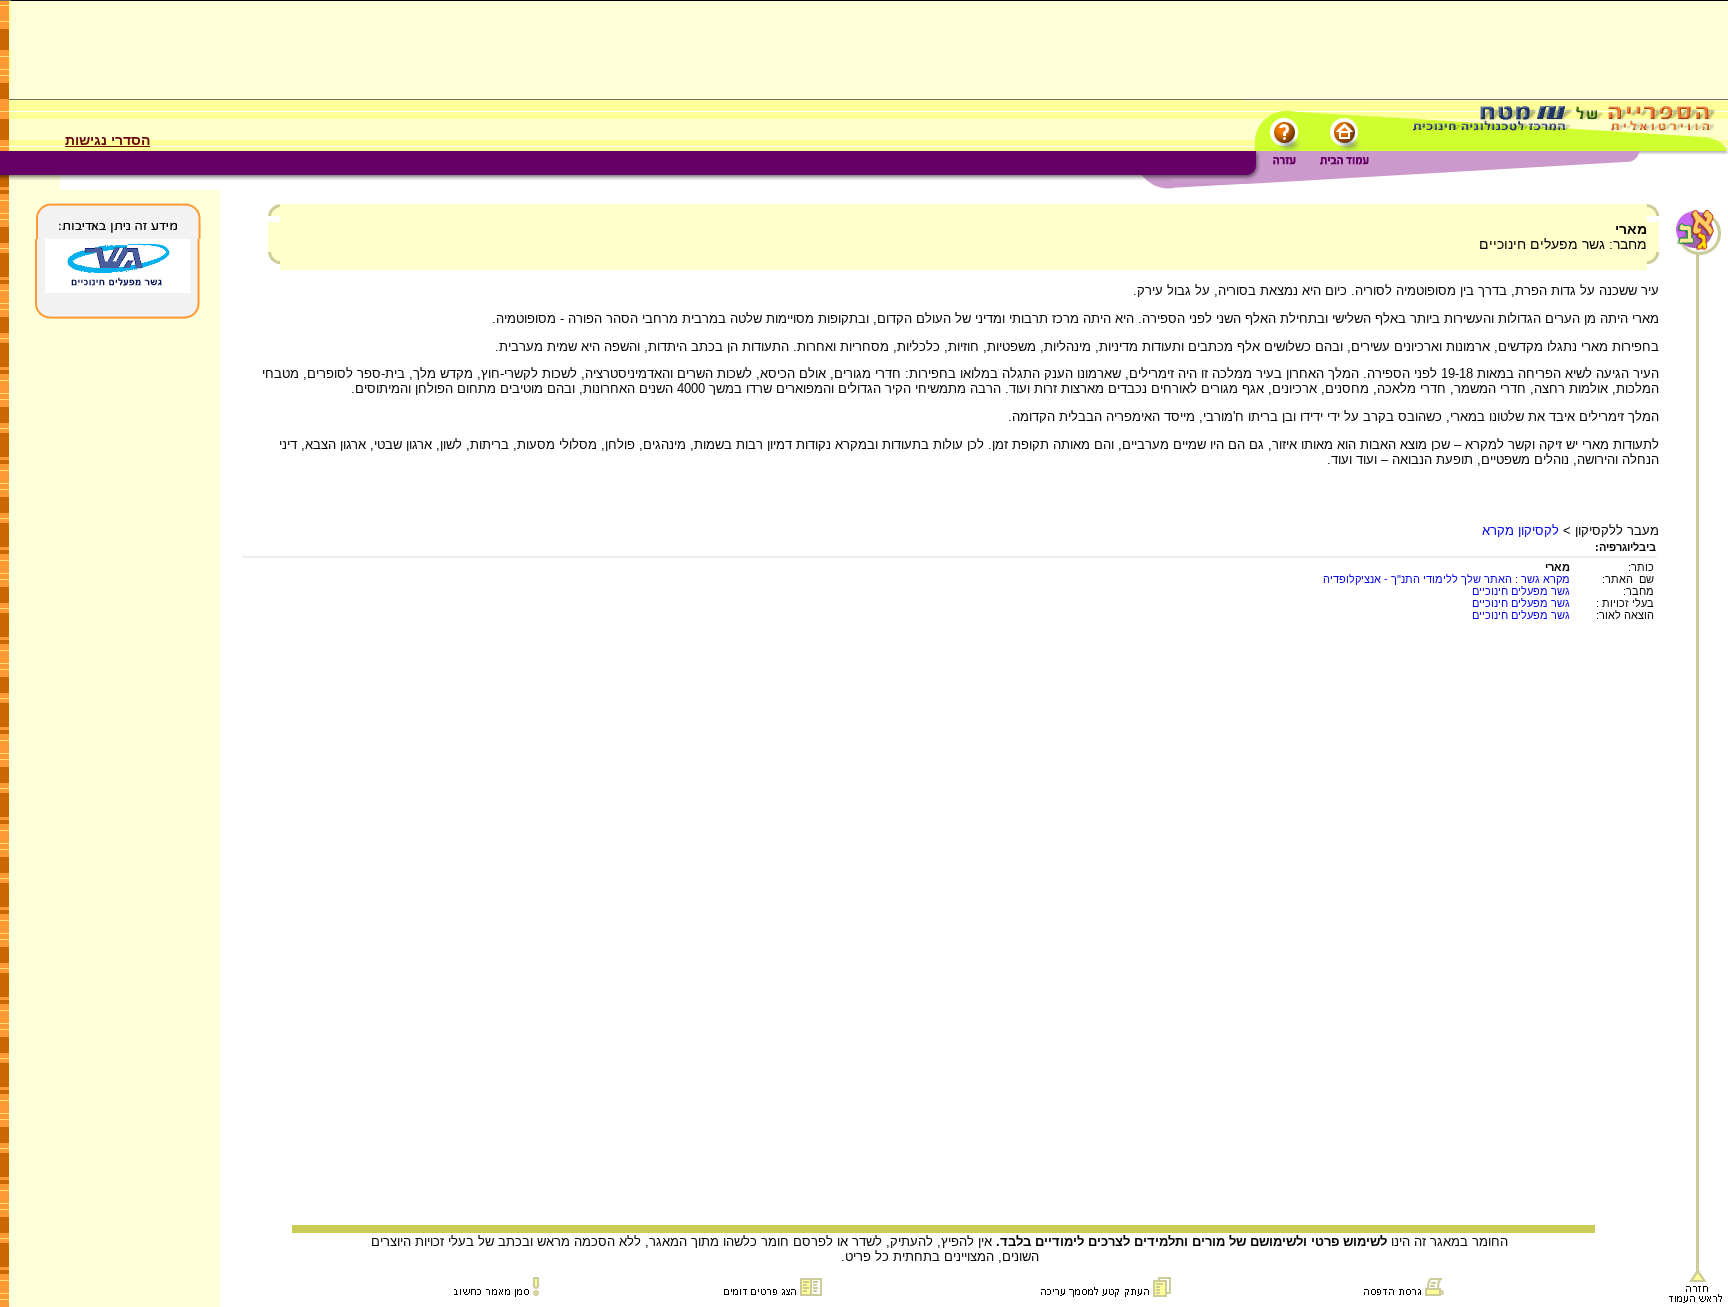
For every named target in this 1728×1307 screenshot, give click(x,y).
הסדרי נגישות (107, 140)
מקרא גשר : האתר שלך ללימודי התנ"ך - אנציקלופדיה (1446, 579)
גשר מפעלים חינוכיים (1521, 591)
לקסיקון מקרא (1520, 530)
